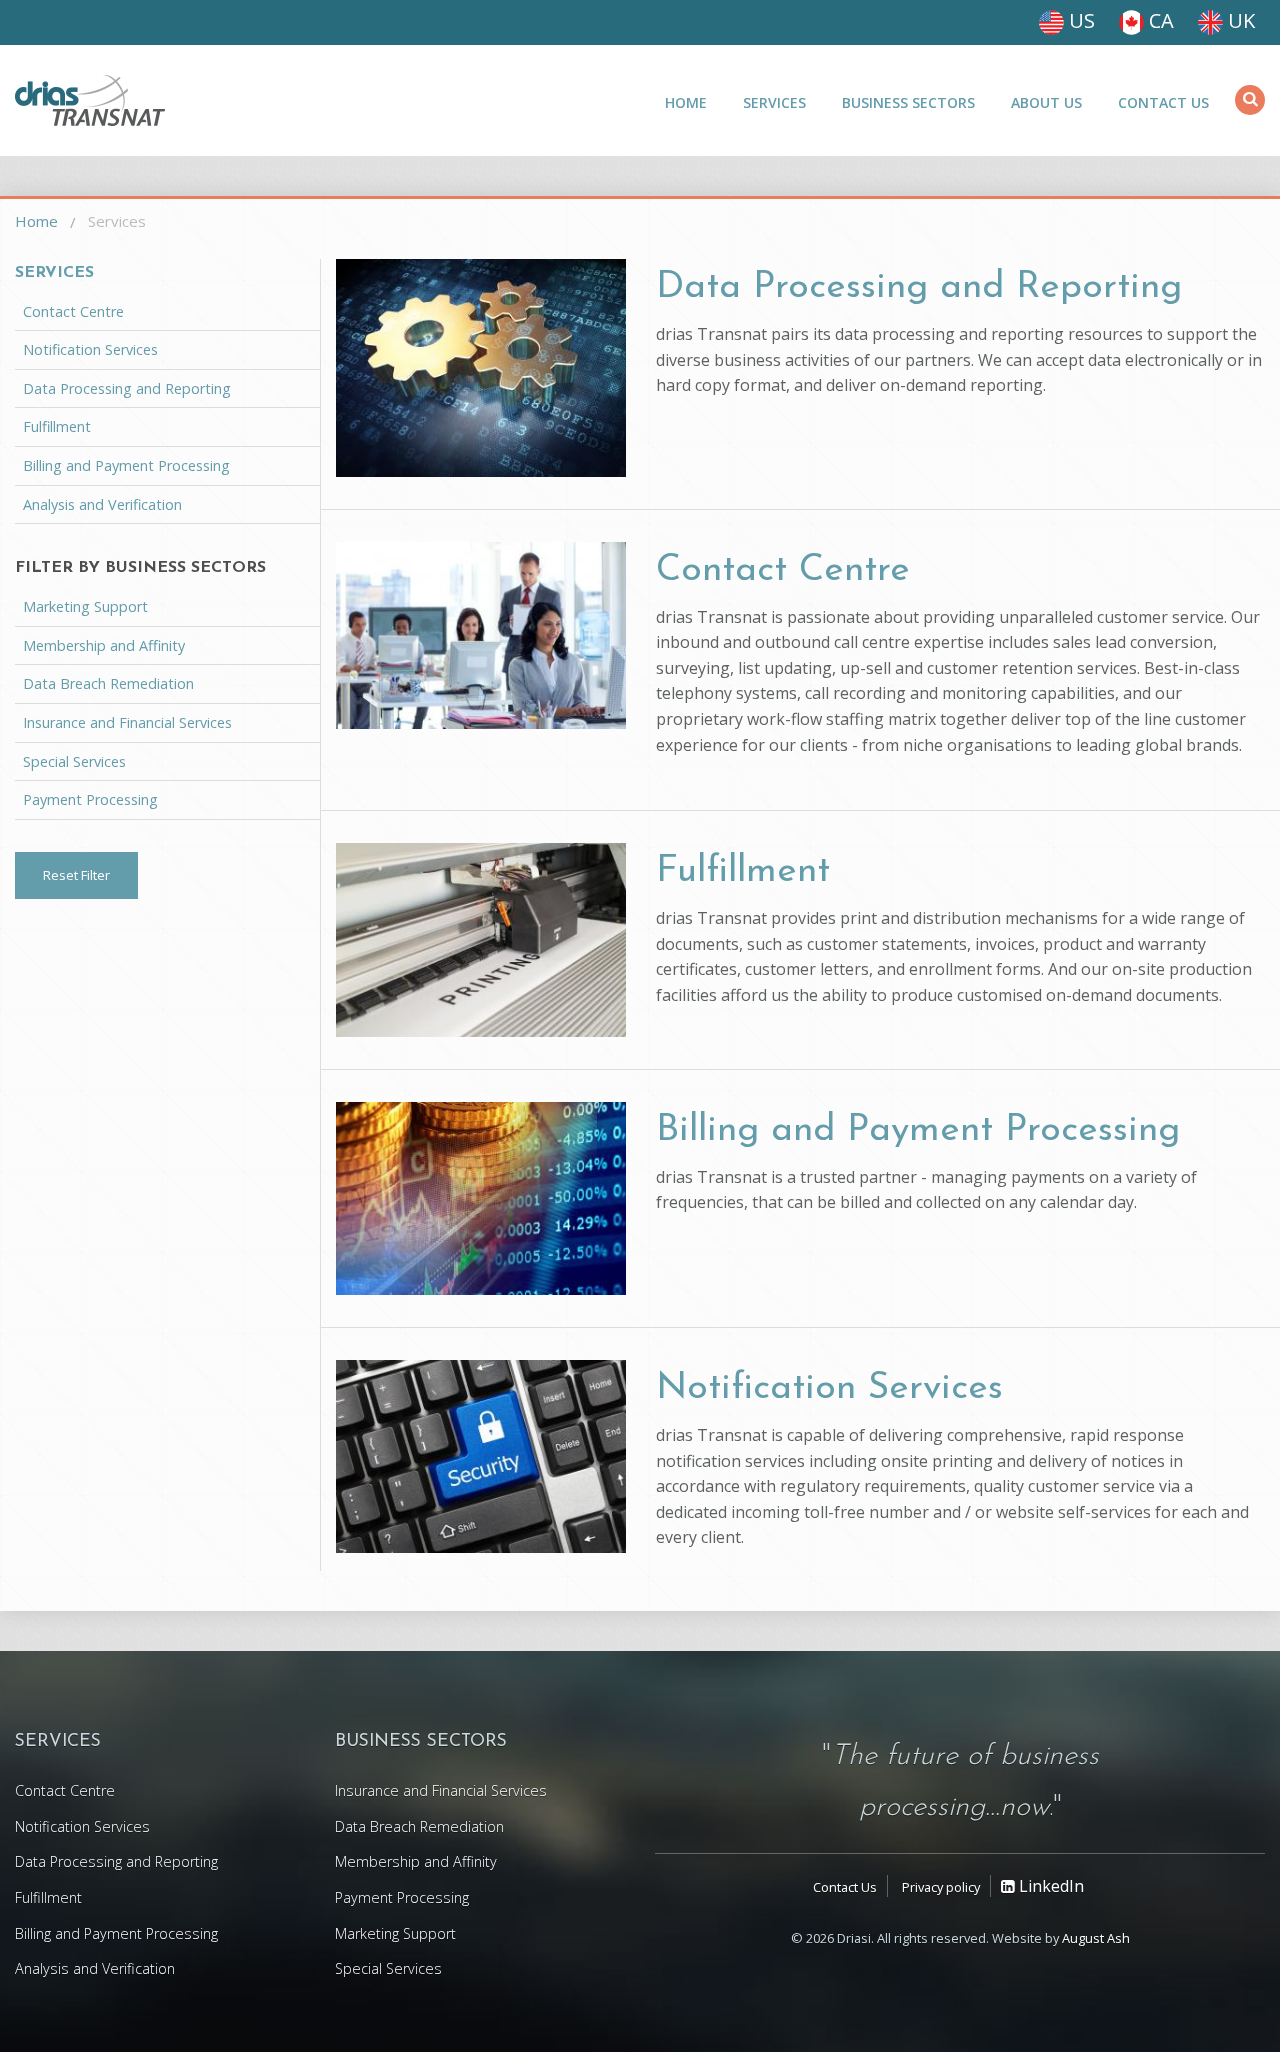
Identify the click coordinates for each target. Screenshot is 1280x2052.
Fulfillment (743, 871)
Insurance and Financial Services (127, 722)
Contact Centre (783, 570)
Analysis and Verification (102, 504)
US (1079, 20)
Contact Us (1163, 102)
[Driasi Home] (90, 100)
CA (1159, 20)
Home (686, 102)
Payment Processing (90, 799)
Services (774, 102)
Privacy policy (941, 1887)
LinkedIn (1049, 1886)
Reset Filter (76, 875)
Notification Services (829, 1388)
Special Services (74, 761)
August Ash (1096, 1938)
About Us (1046, 102)
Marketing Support (85, 606)
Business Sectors (908, 102)
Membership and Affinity (104, 645)
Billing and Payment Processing (918, 1130)
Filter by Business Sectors (140, 568)
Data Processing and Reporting (919, 287)
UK (1239, 20)
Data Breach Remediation (108, 683)
